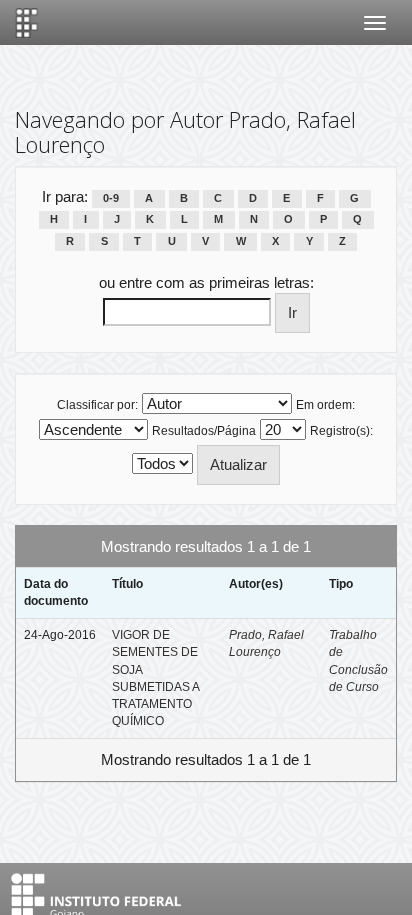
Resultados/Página (204, 431)
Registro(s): (341, 431)
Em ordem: (325, 405)
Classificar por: (97, 405)
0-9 (111, 198)
